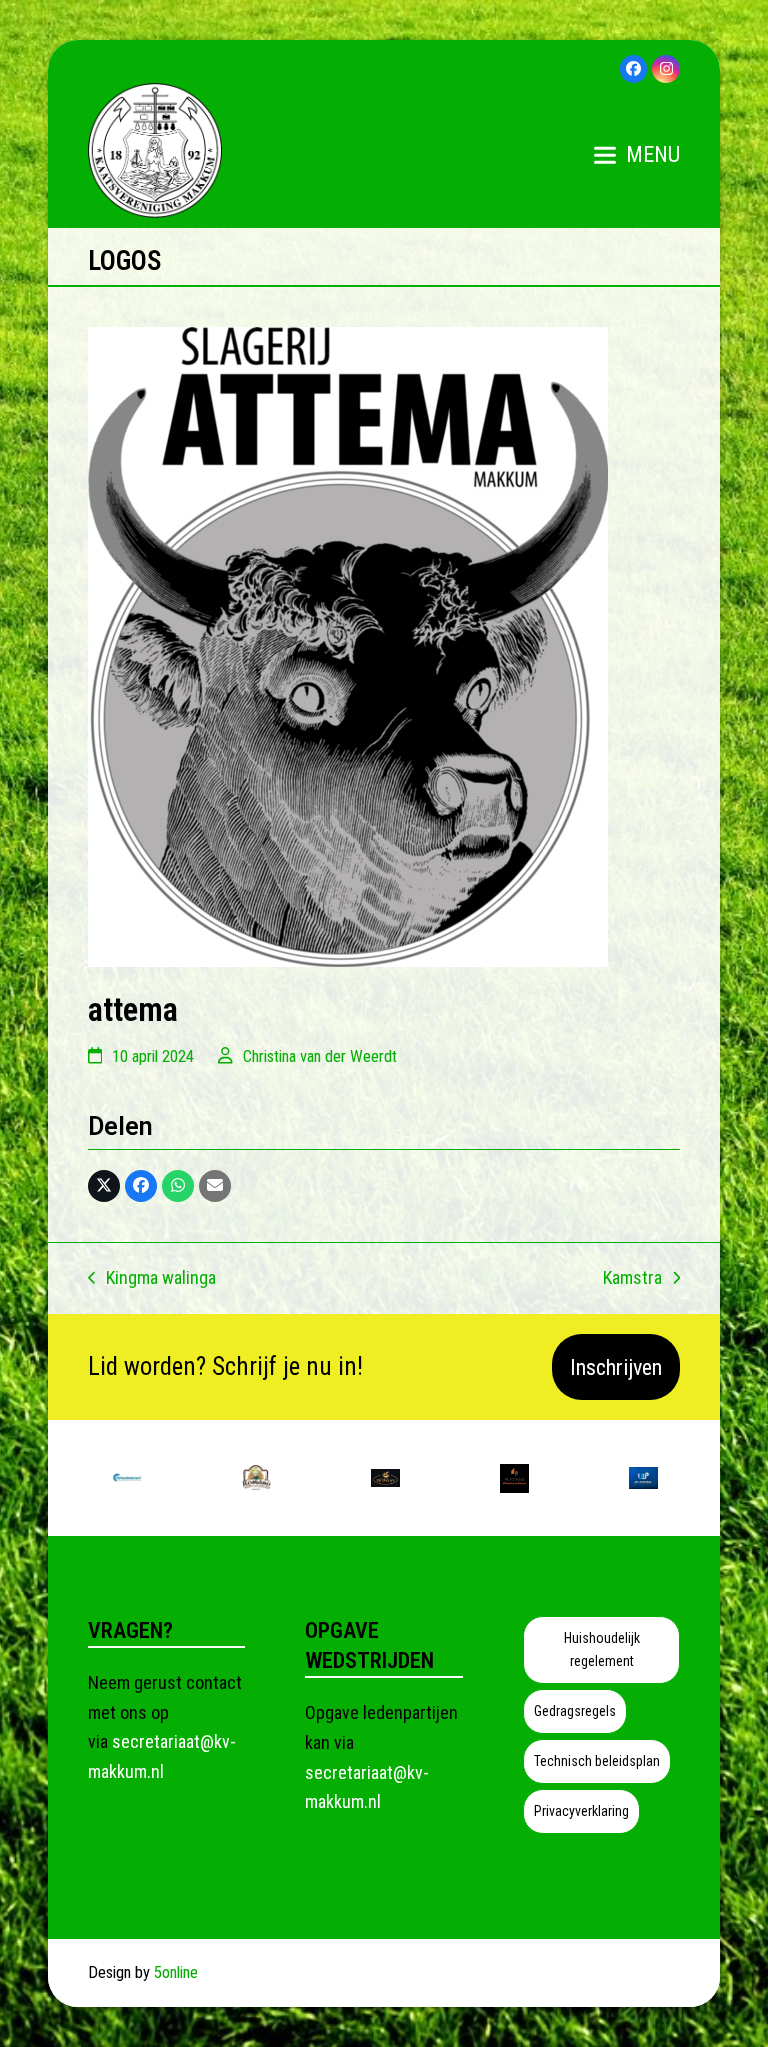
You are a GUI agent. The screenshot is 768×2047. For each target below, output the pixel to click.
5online (176, 1972)
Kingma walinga (152, 1280)
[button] (637, 155)
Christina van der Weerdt (320, 1056)
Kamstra (632, 1280)
